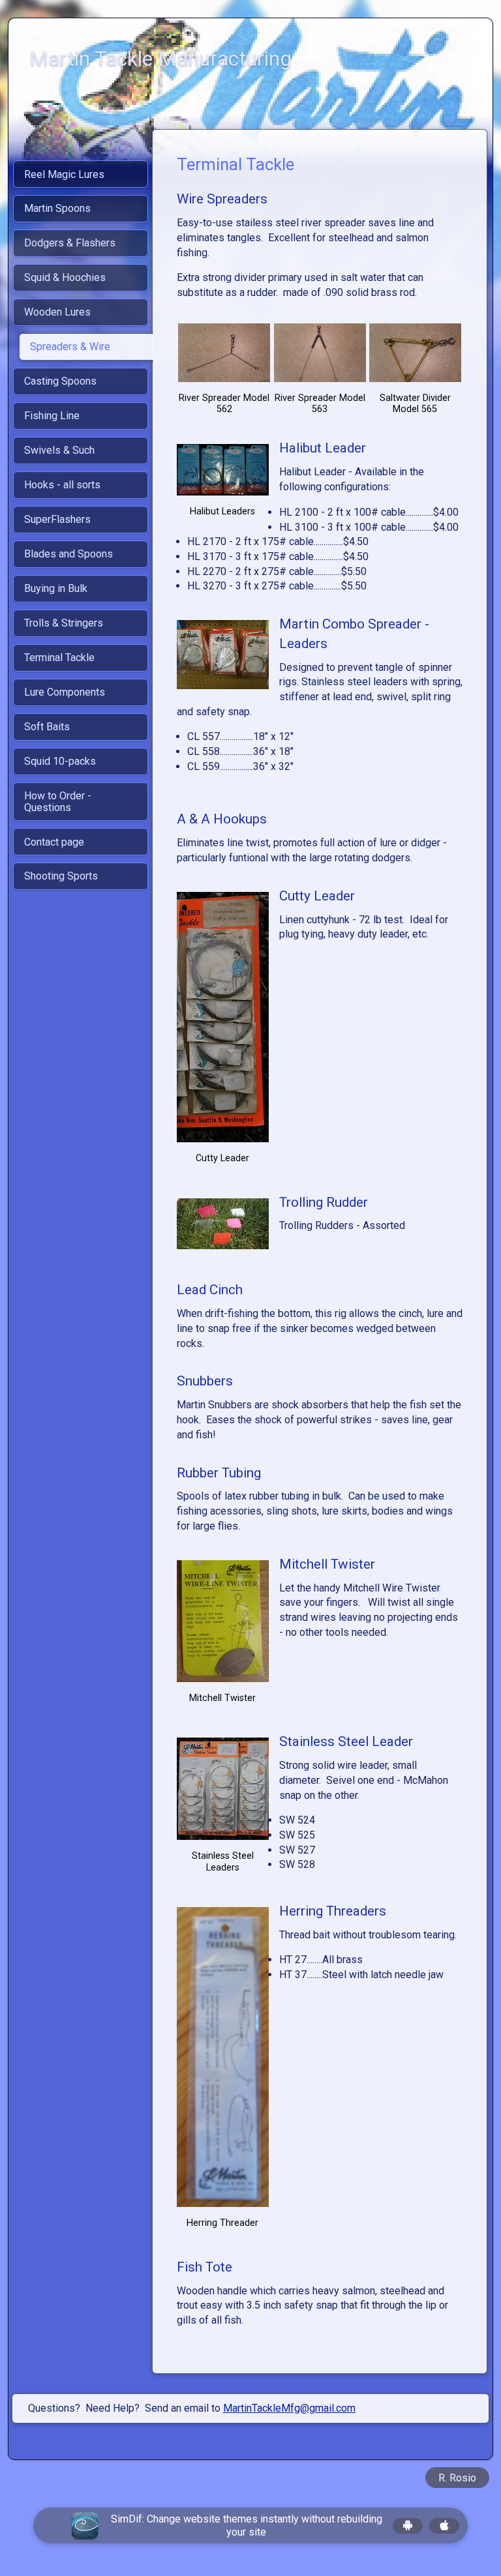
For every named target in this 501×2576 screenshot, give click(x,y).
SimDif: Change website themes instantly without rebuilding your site (247, 2525)
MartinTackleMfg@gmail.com (289, 2408)
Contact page (54, 842)
